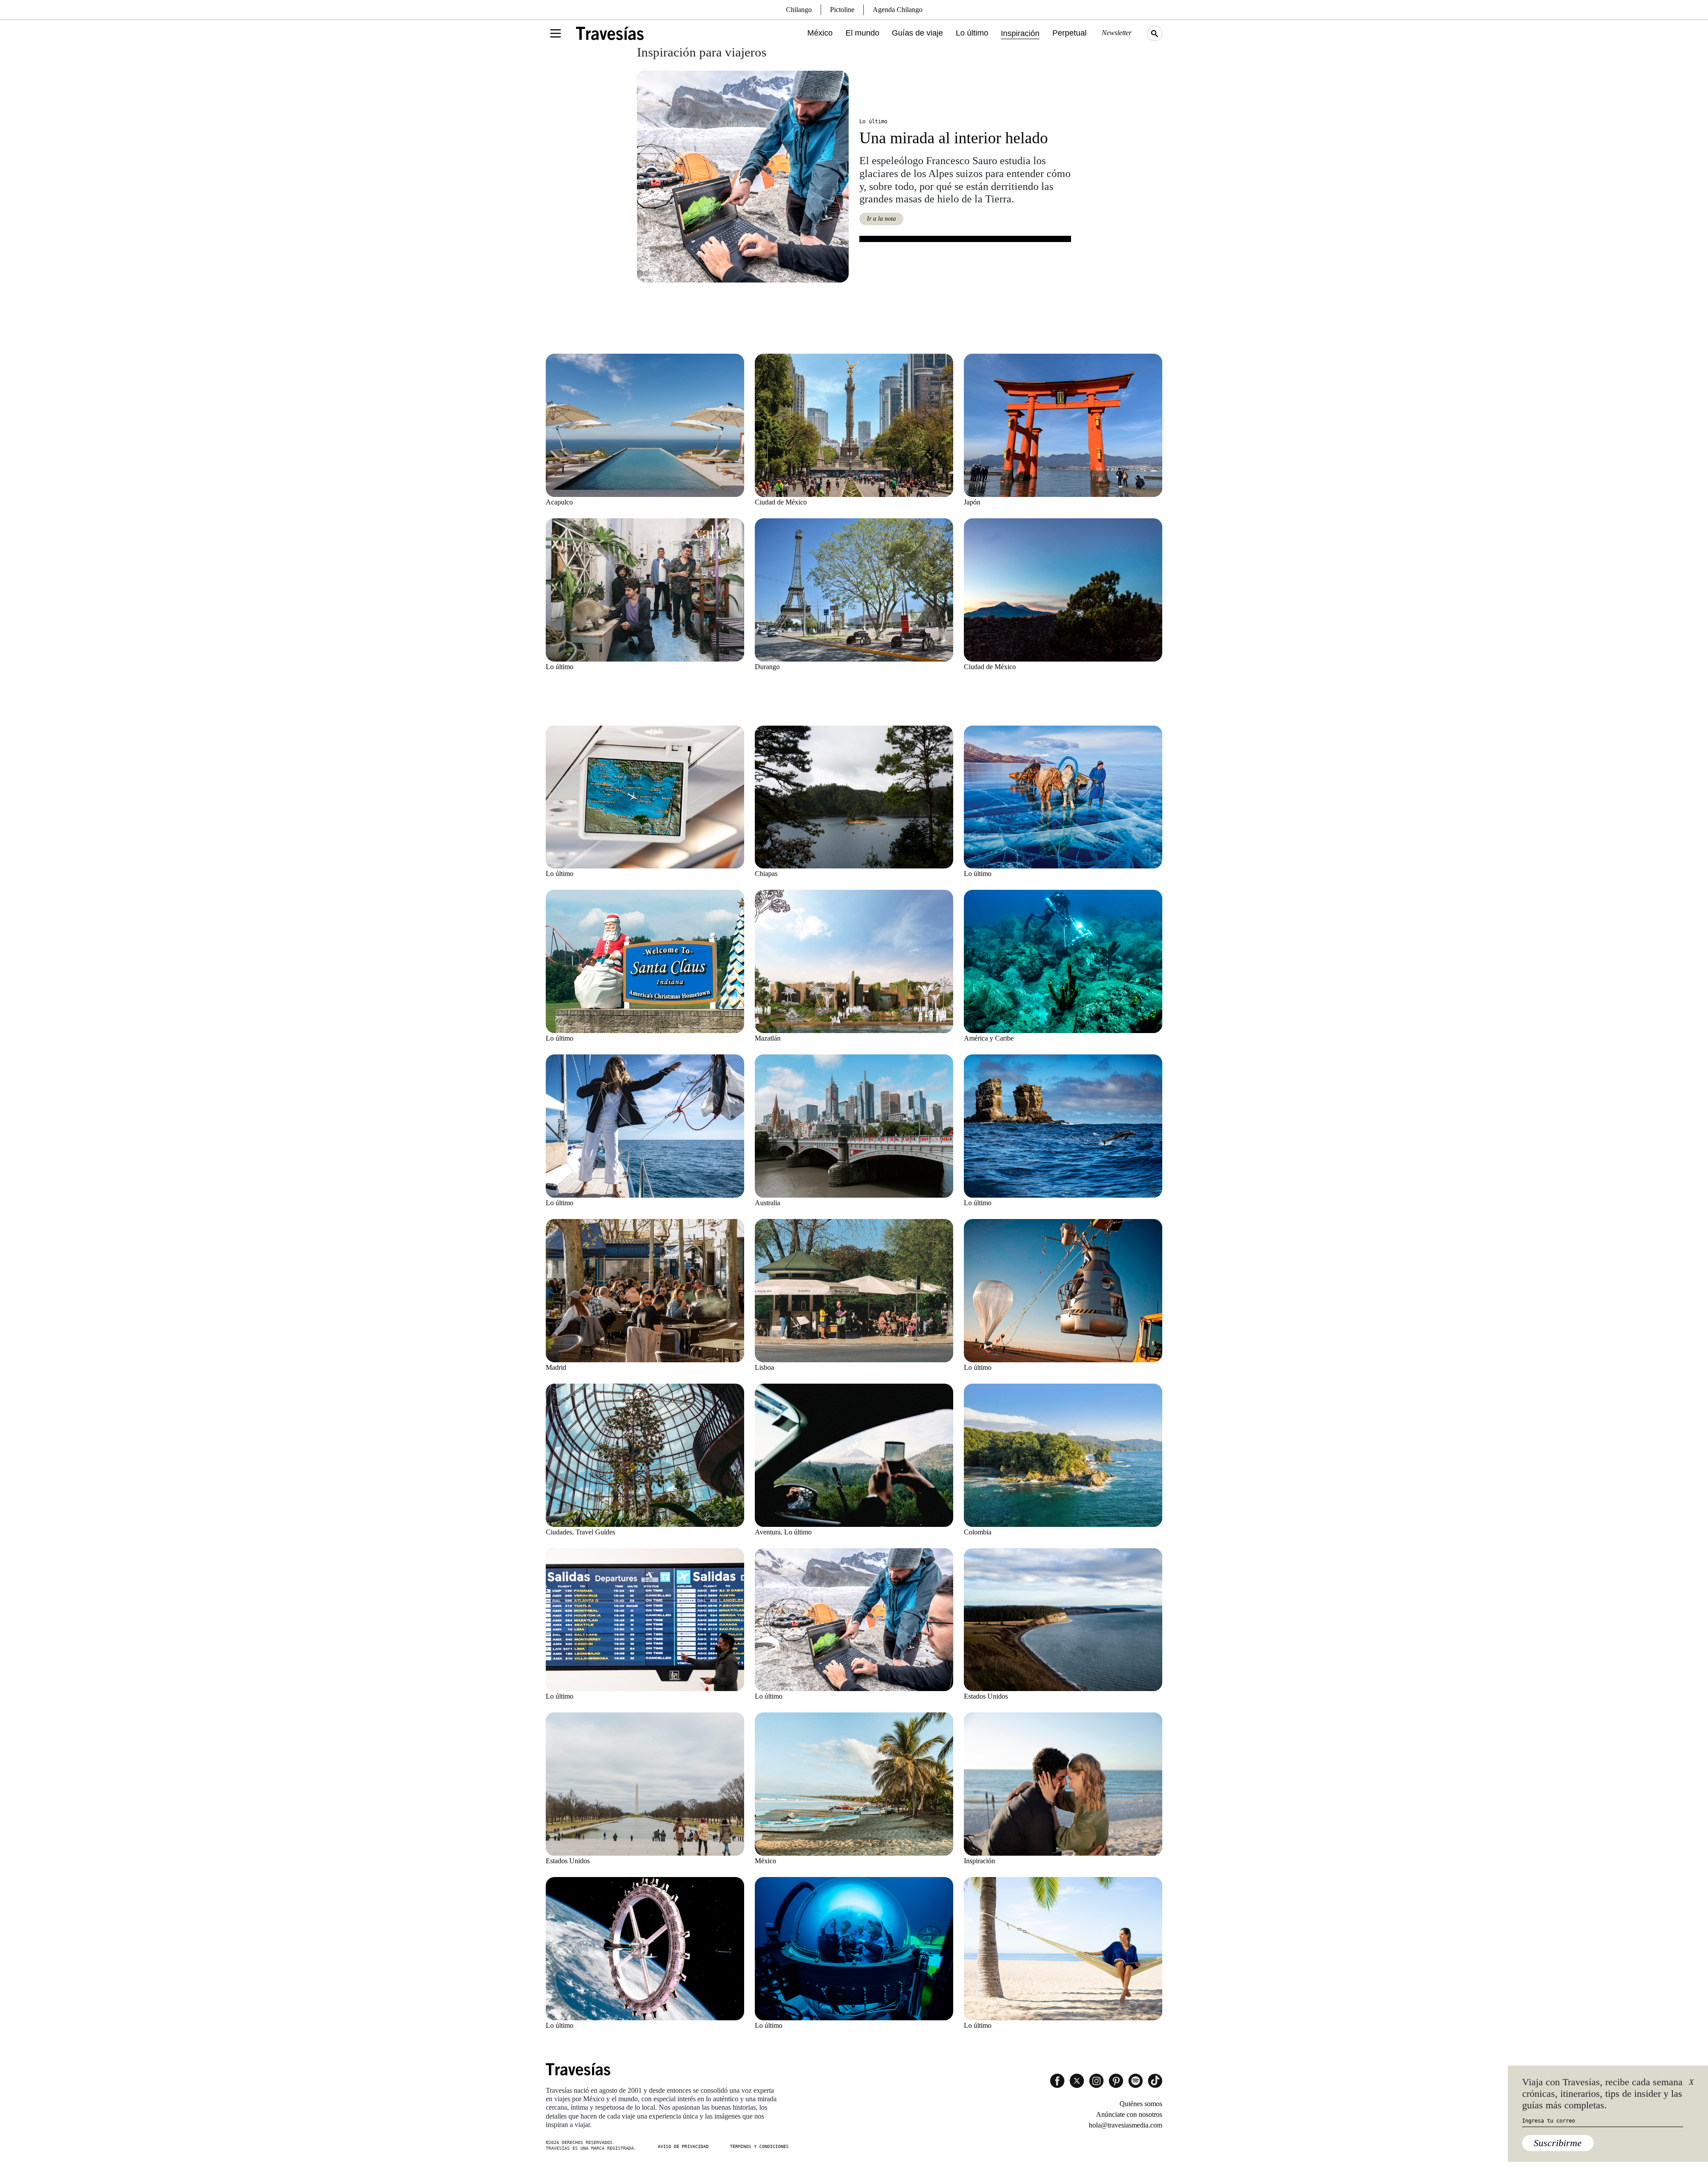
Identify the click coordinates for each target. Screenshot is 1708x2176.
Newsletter (1117, 33)
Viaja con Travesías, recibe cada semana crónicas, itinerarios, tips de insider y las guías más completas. (1602, 2094)
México (820, 33)
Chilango (799, 10)
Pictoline (842, 10)
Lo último (972, 33)
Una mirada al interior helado (954, 138)
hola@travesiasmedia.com (1126, 2125)
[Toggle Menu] (556, 33)
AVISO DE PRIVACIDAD (683, 2146)
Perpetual (1070, 33)
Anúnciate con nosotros (1129, 2114)
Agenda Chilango (898, 10)
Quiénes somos (1141, 2104)
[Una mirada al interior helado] (743, 177)
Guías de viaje (917, 33)
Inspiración (1020, 33)
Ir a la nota (881, 219)
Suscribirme (1558, 2143)
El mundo (862, 33)
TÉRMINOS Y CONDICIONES (759, 2146)
